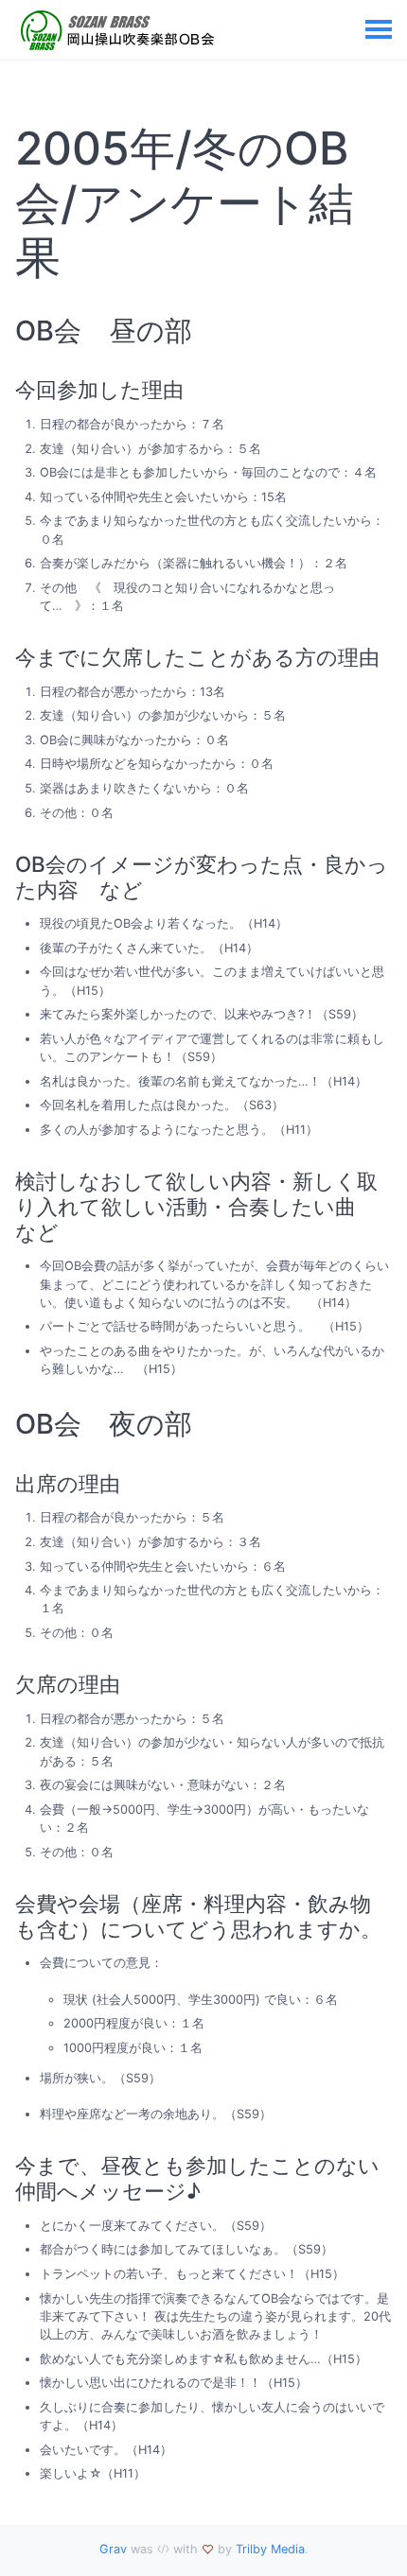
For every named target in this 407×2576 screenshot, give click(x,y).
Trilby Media (270, 2549)
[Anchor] (80, 257)
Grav (113, 2549)
